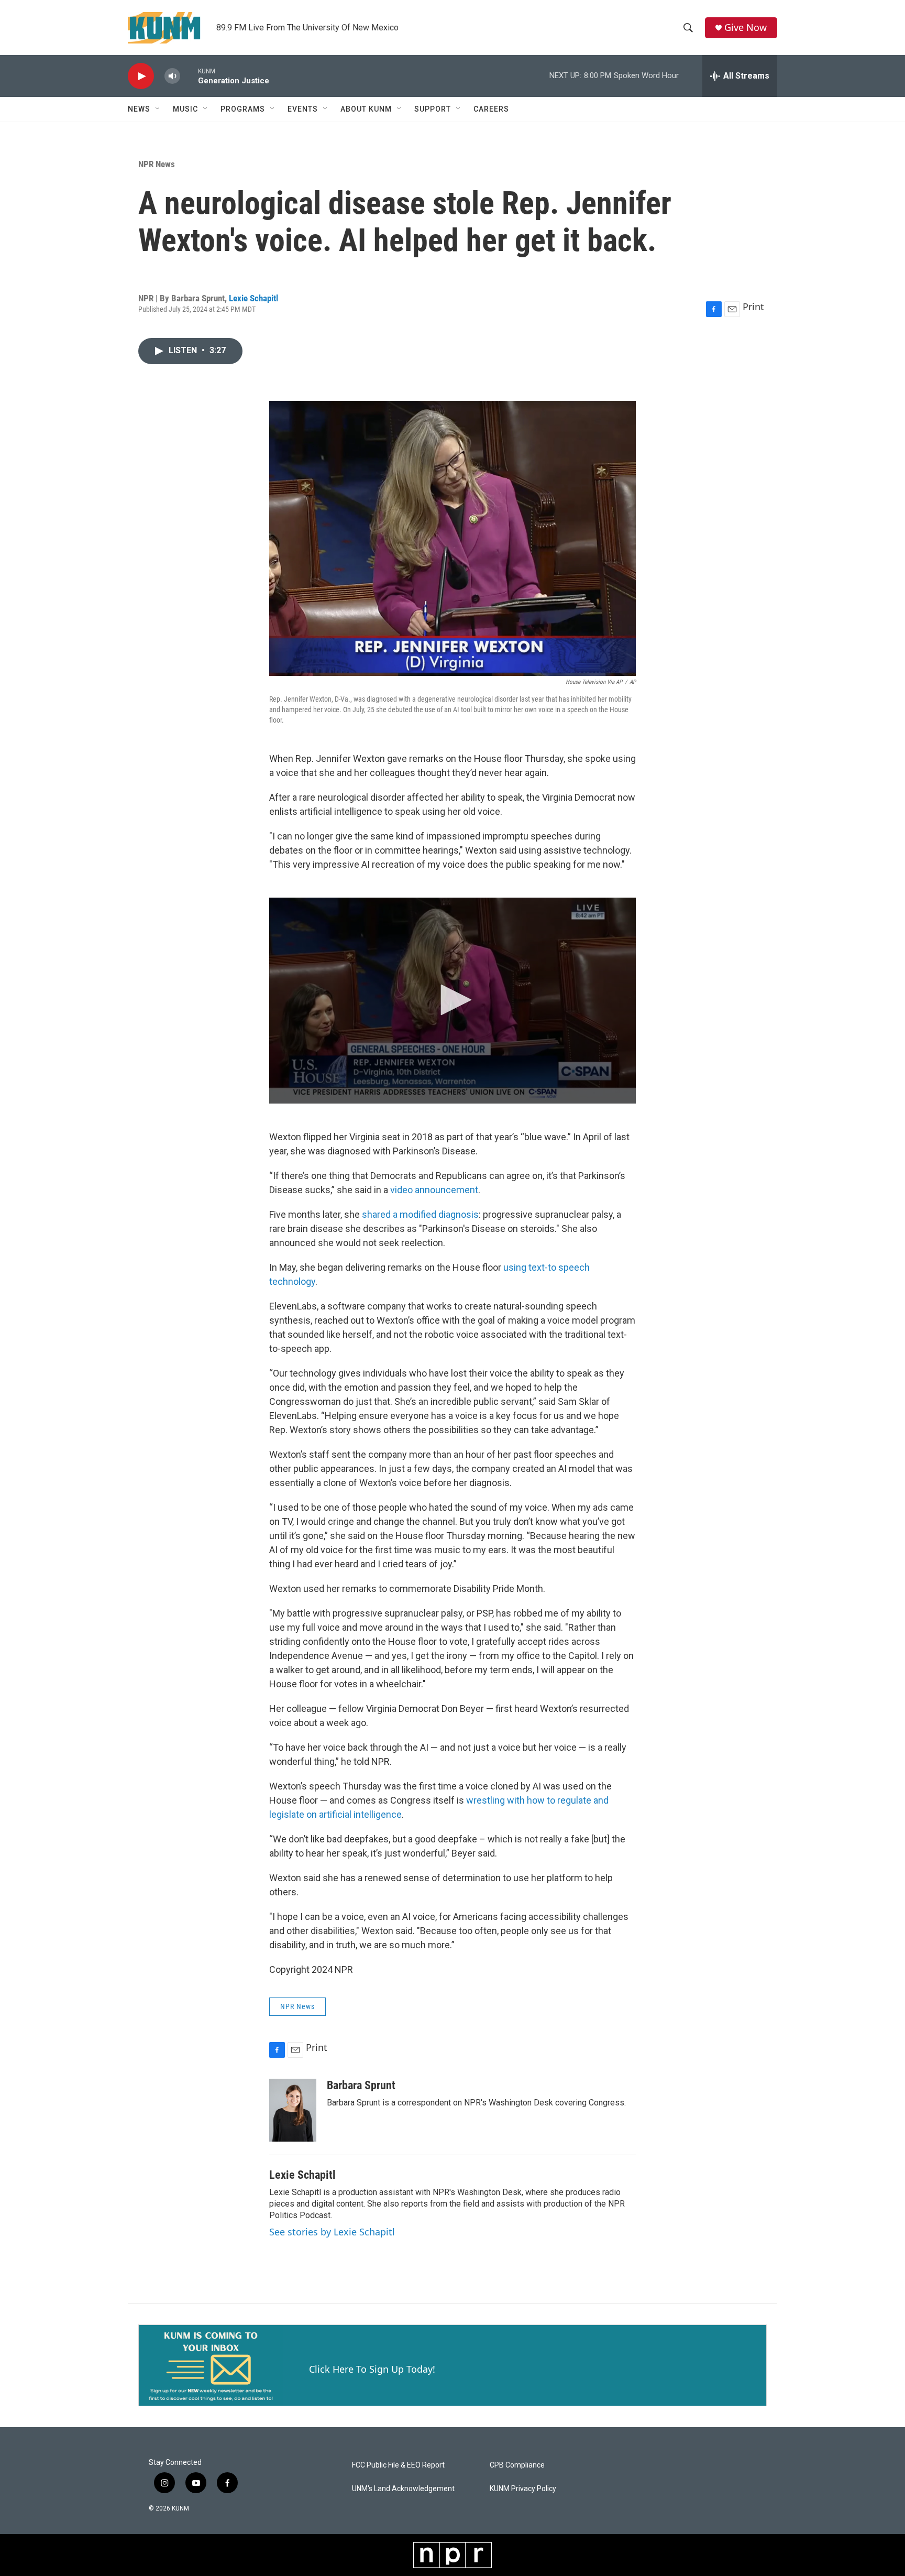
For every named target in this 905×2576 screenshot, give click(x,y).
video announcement (434, 1190)
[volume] (172, 76)
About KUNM (366, 109)
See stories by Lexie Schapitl (332, 2232)
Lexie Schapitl (253, 298)
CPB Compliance (517, 2465)
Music (185, 109)
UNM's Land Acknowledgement (403, 2489)
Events (303, 109)
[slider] (189, 76)
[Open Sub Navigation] (158, 109)
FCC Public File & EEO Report (398, 2465)
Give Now (746, 28)
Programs (243, 109)
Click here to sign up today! (372, 2369)
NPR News (157, 164)
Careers (491, 109)
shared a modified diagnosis (420, 1214)
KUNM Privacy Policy (523, 2489)
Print (753, 307)
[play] (141, 76)
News (139, 109)
